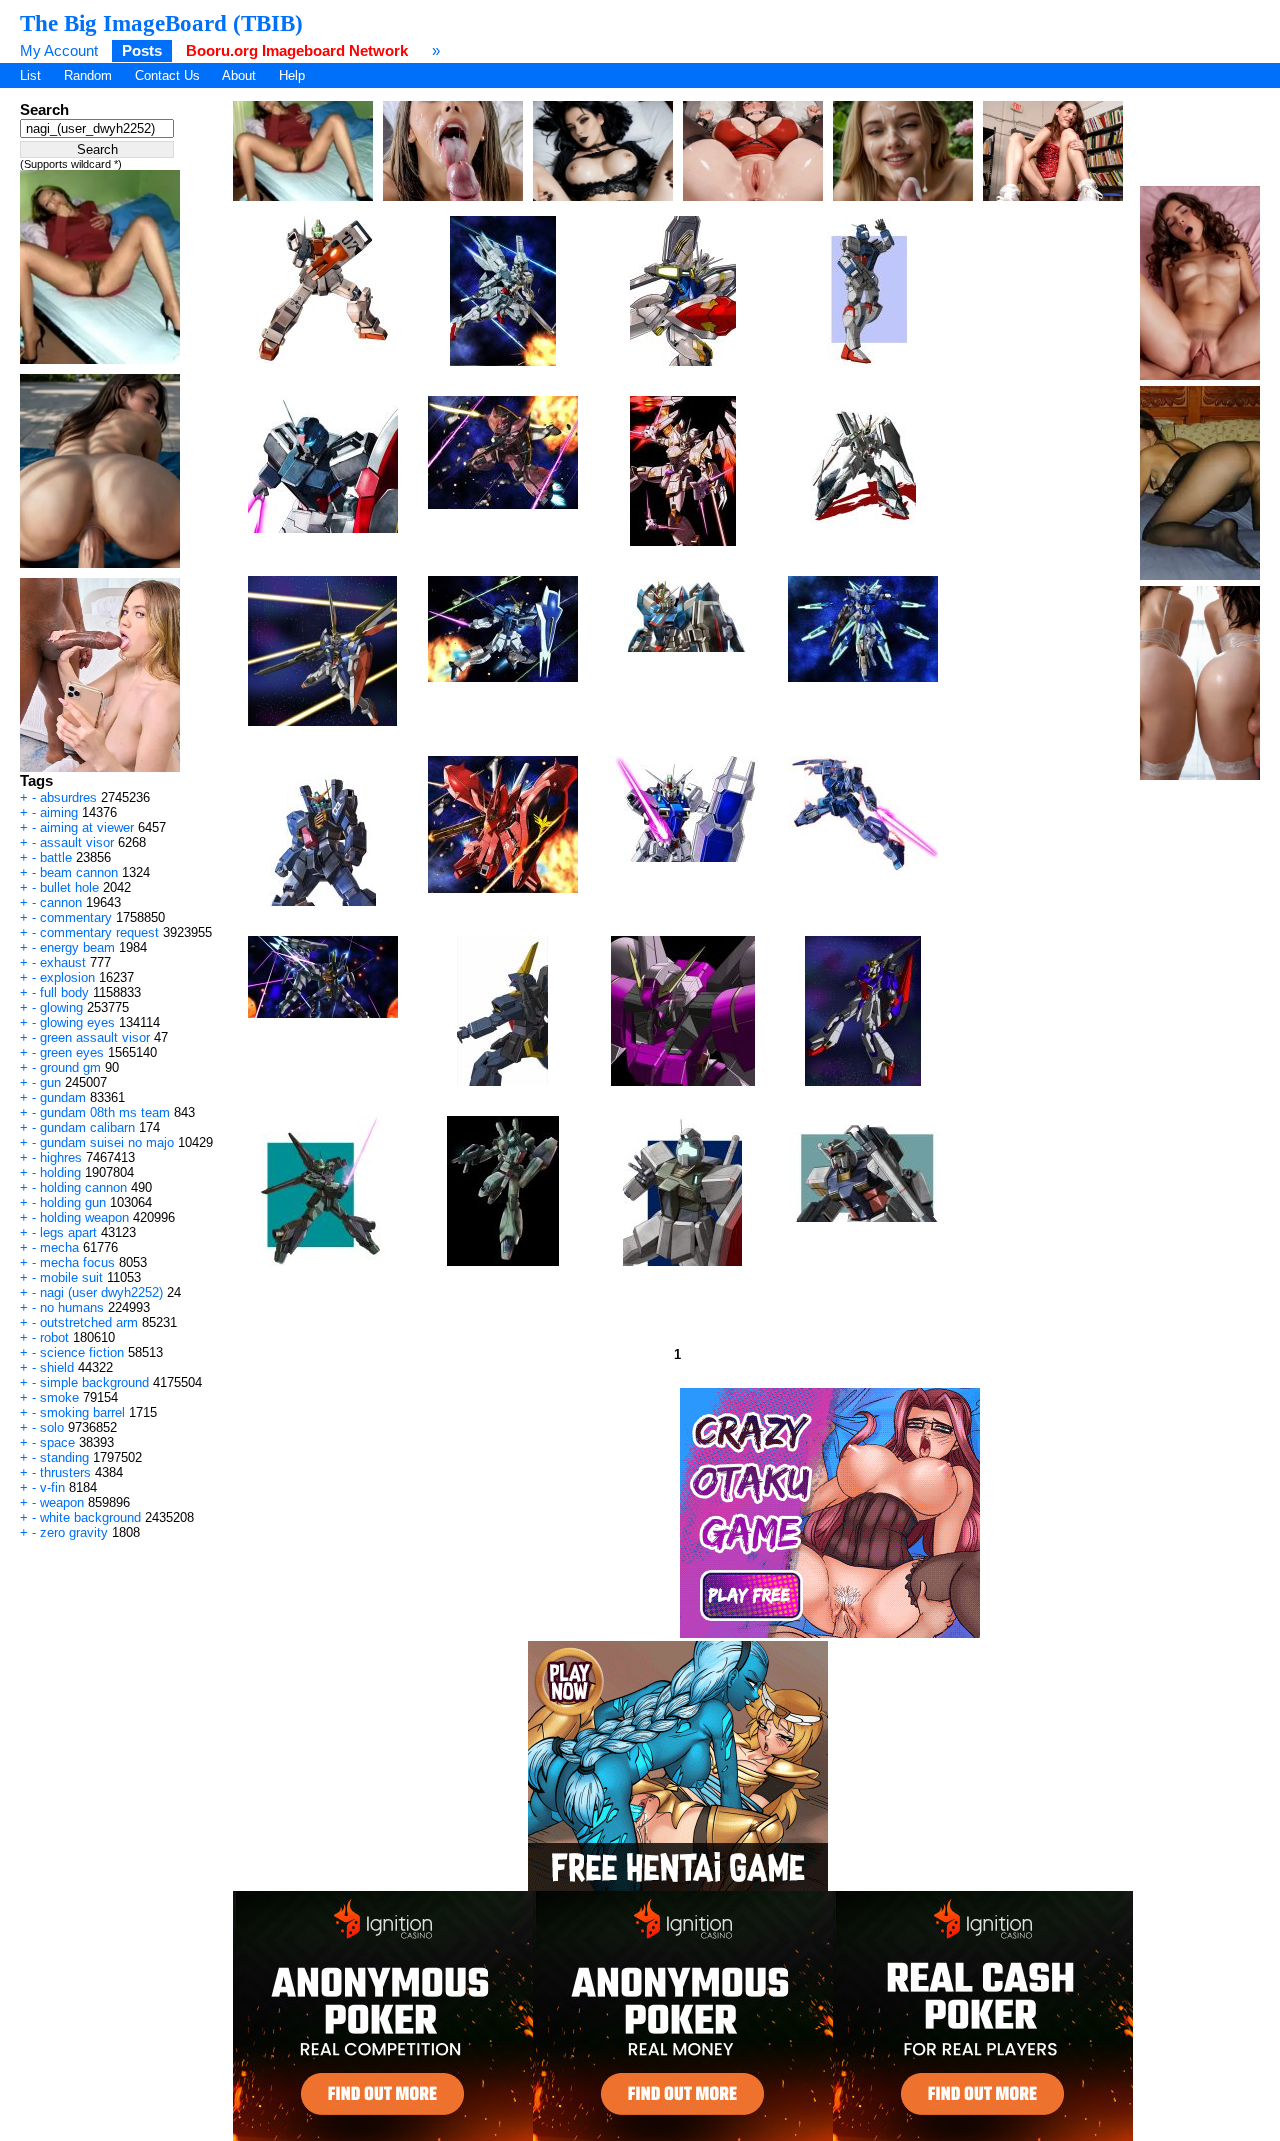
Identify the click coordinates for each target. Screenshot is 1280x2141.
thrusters (65, 1472)
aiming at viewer (87, 827)
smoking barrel (82, 1412)
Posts (142, 50)
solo (52, 1427)
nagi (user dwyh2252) (101, 1292)
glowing (61, 1007)
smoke (59, 1397)
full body (64, 992)
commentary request (99, 932)
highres (61, 1157)
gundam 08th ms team (105, 1112)
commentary (76, 917)
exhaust (63, 962)
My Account (59, 50)
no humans (72, 1307)
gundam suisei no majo (107, 1142)
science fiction (82, 1352)
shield (57, 1367)
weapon (62, 1502)
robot (54, 1337)
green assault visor (95, 1037)
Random (88, 75)
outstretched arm (89, 1322)
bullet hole (69, 887)
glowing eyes (77, 1022)
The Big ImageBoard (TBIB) (161, 23)
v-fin (52, 1487)
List (30, 75)
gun (50, 1082)
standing (64, 1457)
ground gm (70, 1067)
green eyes (72, 1052)
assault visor (77, 842)
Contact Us (167, 75)
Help (292, 75)
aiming (59, 812)
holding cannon (83, 1187)
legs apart (68, 1232)
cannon (61, 902)
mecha (59, 1247)
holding (60, 1172)
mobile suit (71, 1277)
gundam (63, 1097)
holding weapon (84, 1217)
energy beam (77, 947)
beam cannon (79, 872)
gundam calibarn (87, 1127)
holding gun (73, 1202)
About (239, 75)
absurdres (68, 797)
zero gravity (74, 1532)
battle (56, 857)
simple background (94, 1382)
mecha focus (77, 1262)
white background (90, 1517)
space (57, 1442)
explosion (67, 977)
